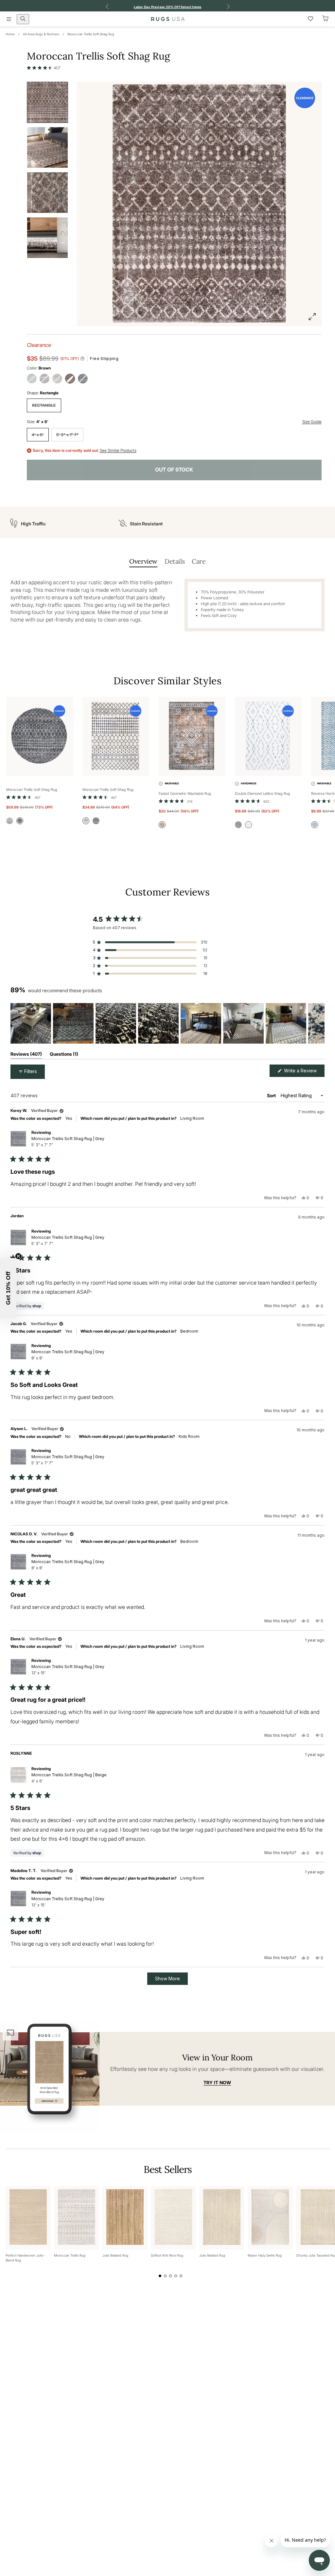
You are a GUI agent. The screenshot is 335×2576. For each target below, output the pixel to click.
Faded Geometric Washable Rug (185, 793)
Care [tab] (199, 561)
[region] (167, 1023)
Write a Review (304, 1072)
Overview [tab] (143, 561)
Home (10, 34)
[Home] (168, 19)
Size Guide (312, 422)
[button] (44, 68)
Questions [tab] (64, 1055)
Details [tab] (175, 561)
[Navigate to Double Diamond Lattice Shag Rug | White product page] (268, 736)
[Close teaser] (18, 1256)
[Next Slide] (319, 1023)
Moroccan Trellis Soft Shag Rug (91, 34)
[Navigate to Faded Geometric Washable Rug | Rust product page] (192, 736)
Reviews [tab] (26, 1055)
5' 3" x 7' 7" (67, 435)
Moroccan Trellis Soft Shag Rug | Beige (69, 1778)
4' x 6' (38, 435)
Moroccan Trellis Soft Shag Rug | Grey (68, 1142)
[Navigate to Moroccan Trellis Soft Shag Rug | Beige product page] (116, 736)
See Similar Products (118, 451)
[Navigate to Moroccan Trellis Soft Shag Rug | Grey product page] (40, 736)
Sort (272, 1095)
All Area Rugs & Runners (41, 34)
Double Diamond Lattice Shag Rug (263, 793)
